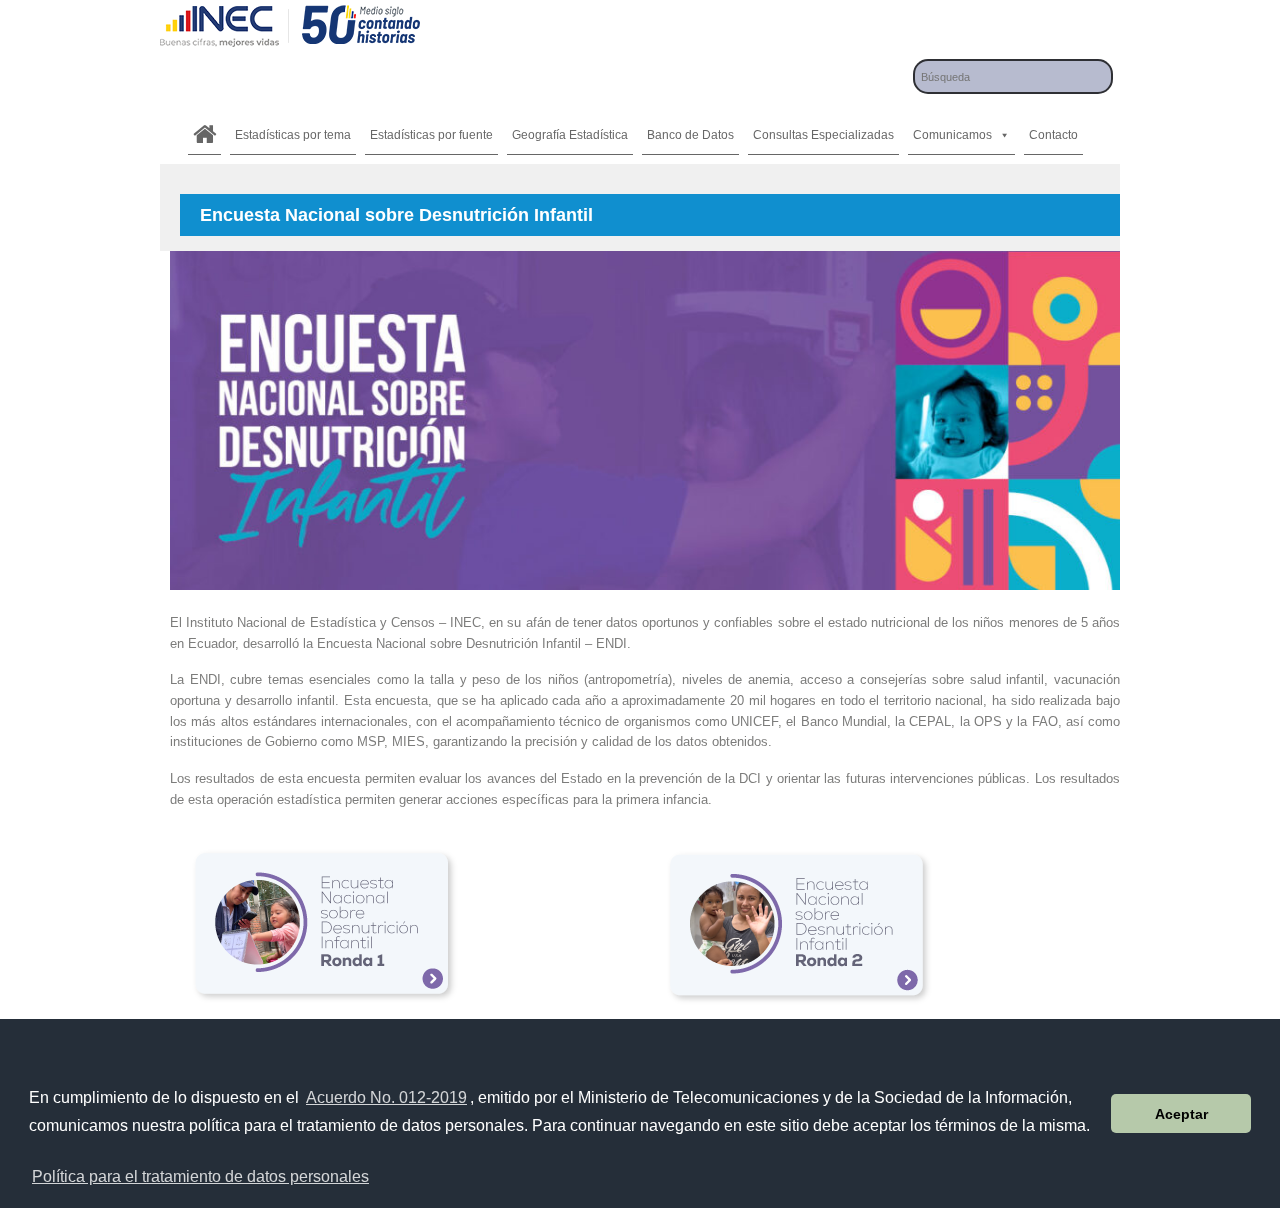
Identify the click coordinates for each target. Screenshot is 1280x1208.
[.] (204, 135)
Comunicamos (952, 135)
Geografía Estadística (570, 135)
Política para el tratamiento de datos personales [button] (200, 1176)
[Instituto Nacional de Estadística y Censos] (290, 44)
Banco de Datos (690, 135)
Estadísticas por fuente (431, 135)
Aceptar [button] (1181, 1114)
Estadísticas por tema (293, 135)
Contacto (1053, 135)
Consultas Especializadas (823, 135)
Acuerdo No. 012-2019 (386, 1097)
